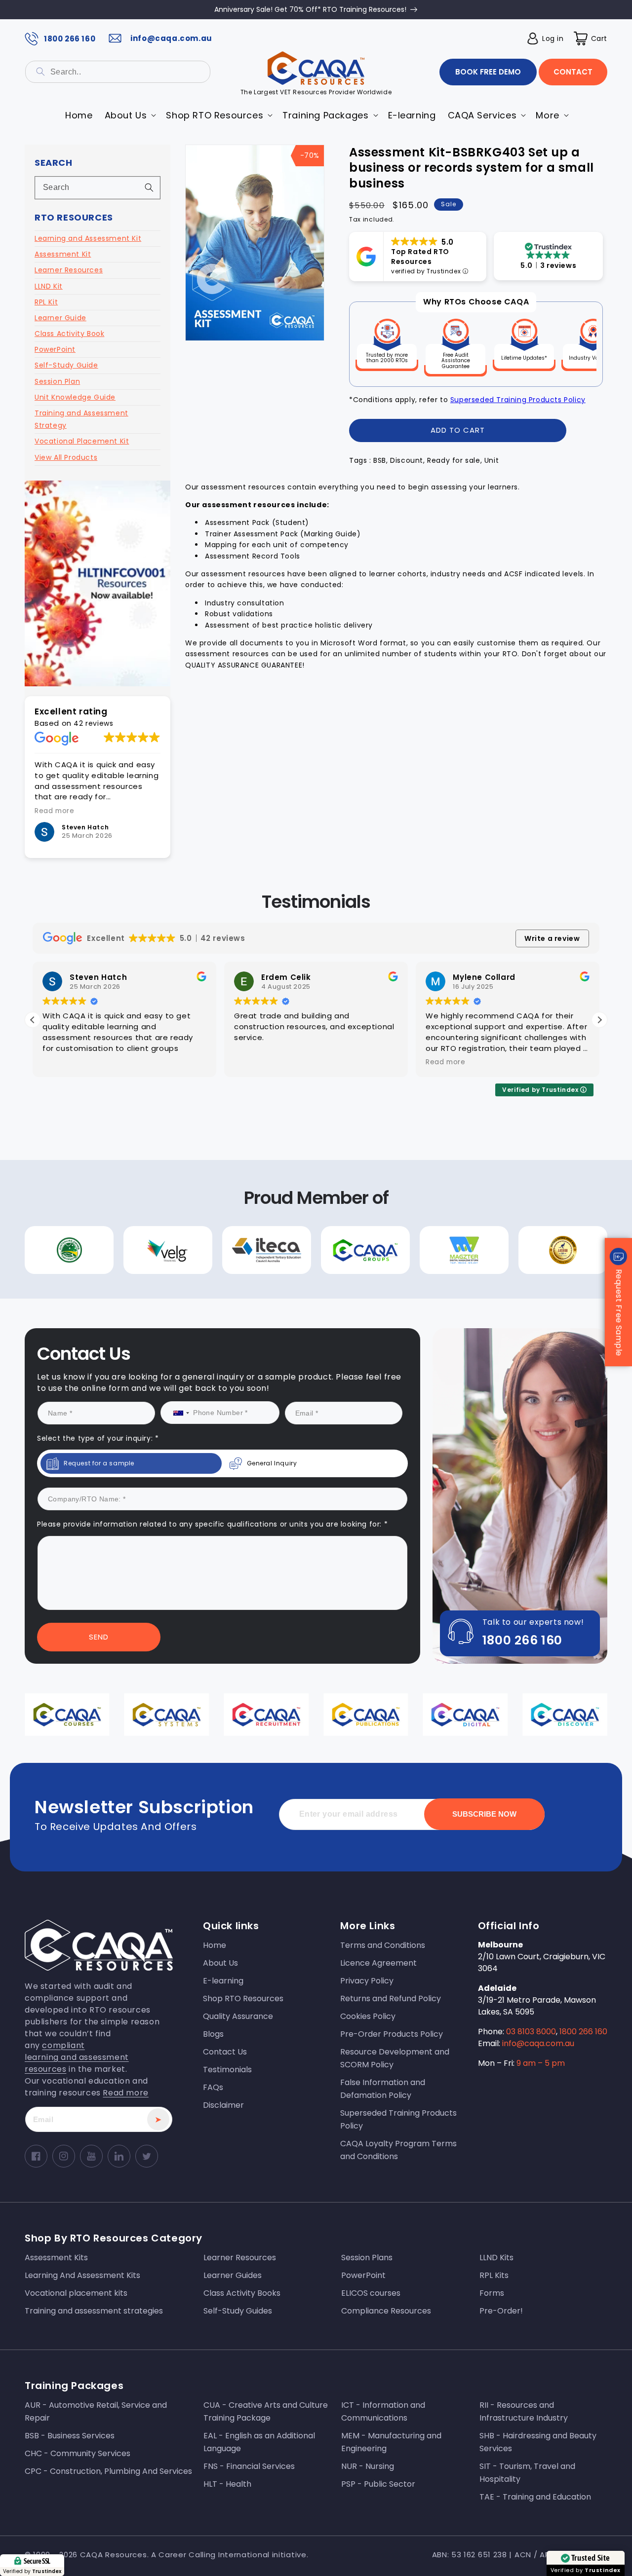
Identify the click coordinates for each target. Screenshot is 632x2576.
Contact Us (219, 1389)
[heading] (219, 1261)
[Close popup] (497, 1204)
